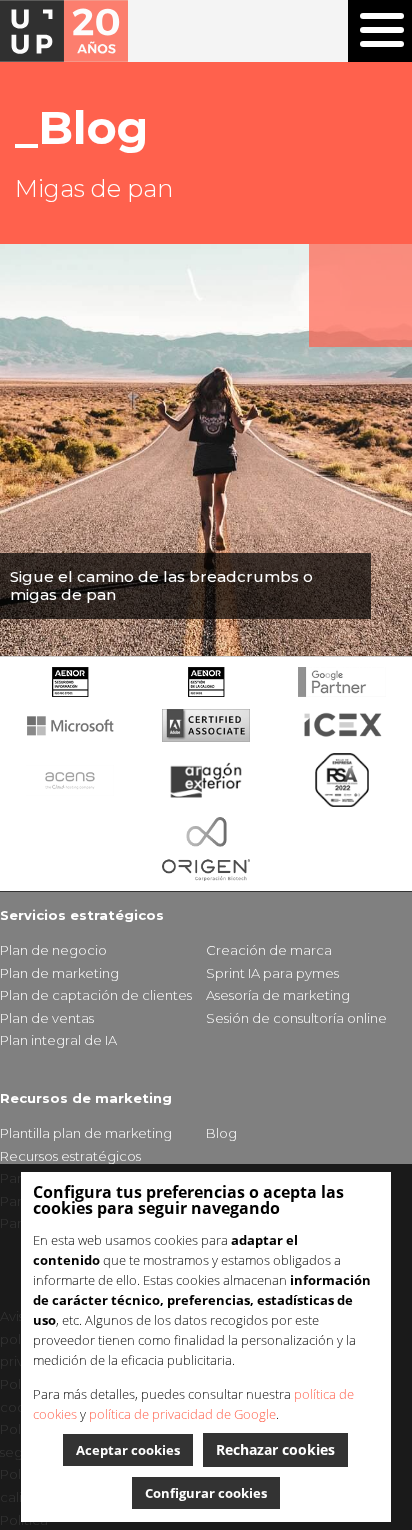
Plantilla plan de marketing (86, 1133)
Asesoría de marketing (278, 995)
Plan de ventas (47, 1018)
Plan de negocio (53, 950)
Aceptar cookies (128, 1450)
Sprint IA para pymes (272, 973)
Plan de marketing (59, 973)
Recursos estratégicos (70, 1156)
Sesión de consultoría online (296, 1018)
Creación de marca (269, 950)
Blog (221, 1133)
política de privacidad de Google (182, 1414)
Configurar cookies (206, 1493)
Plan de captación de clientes (96, 995)
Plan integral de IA (58, 1040)
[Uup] (64, 31)
